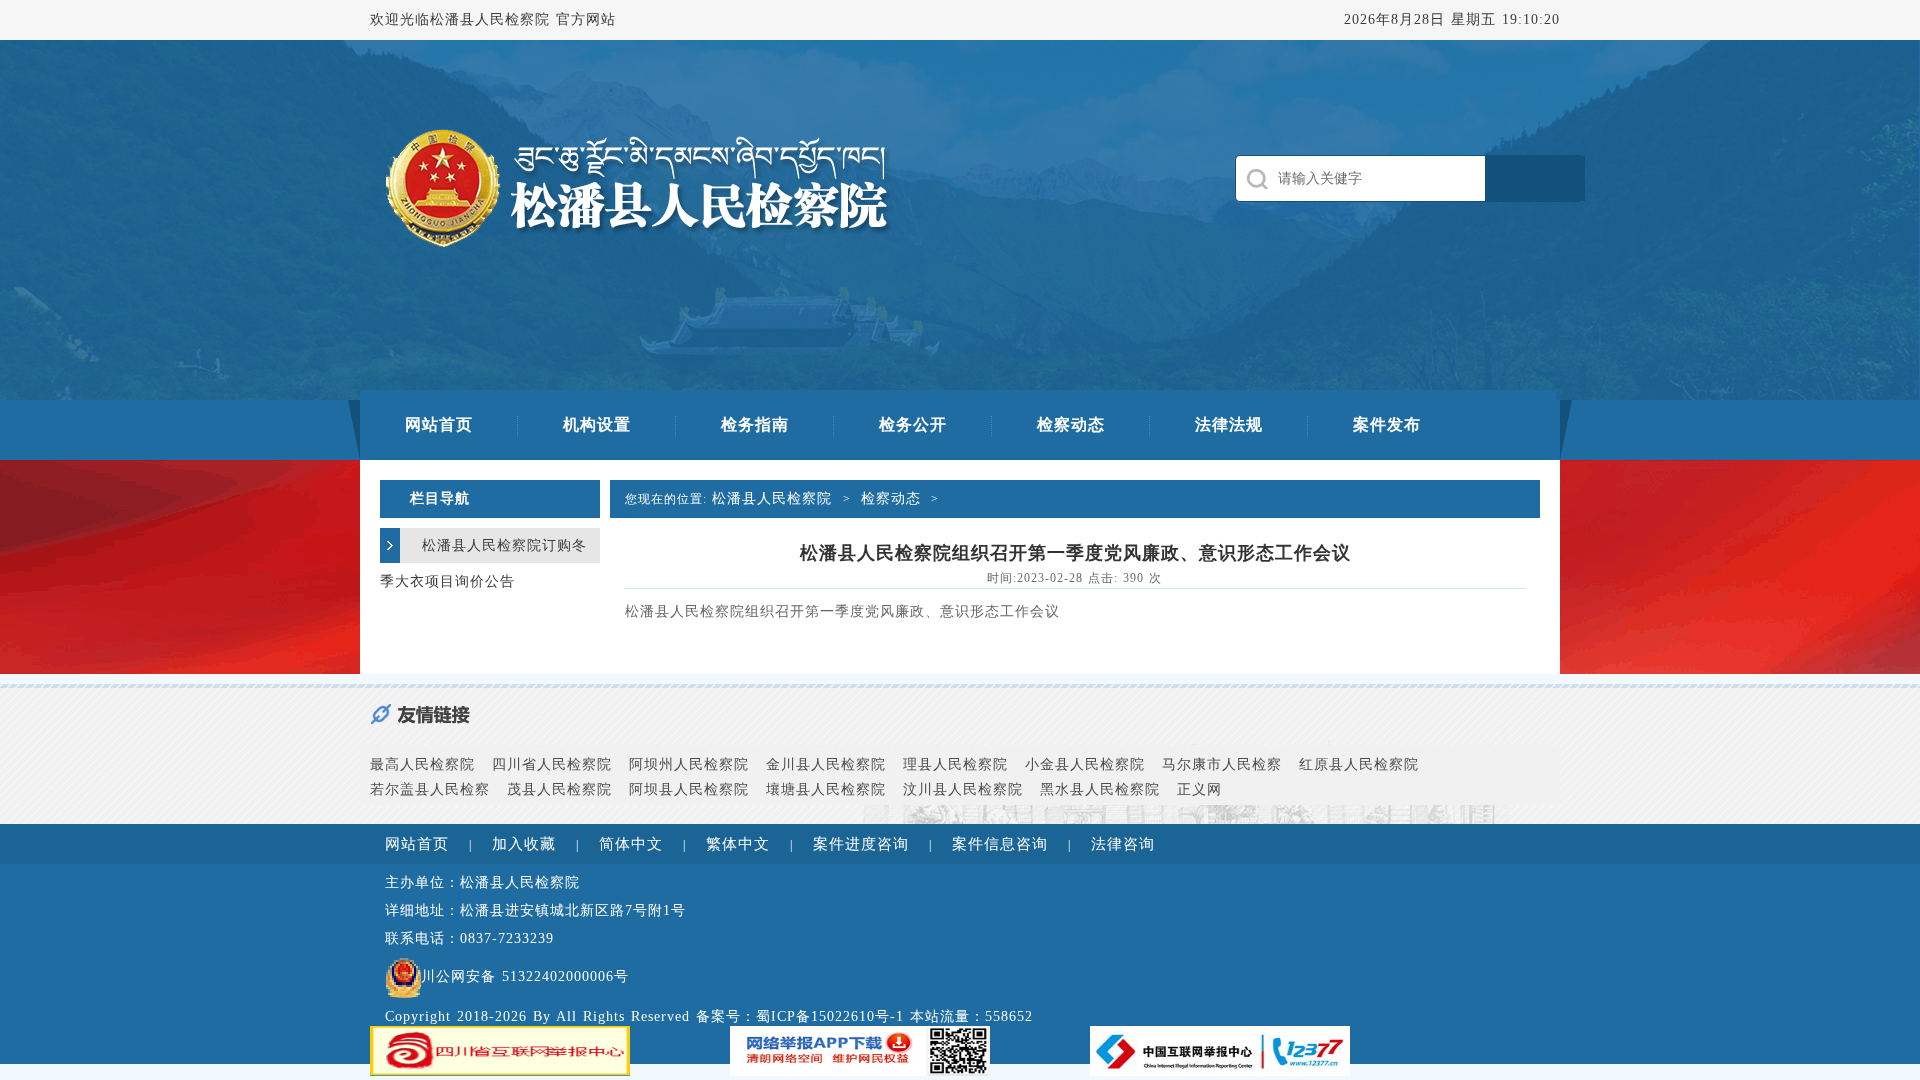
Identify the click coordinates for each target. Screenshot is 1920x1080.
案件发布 (1387, 424)
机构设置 (597, 424)
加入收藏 (524, 844)
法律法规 (1229, 424)
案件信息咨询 (1000, 844)
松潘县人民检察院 (775, 498)
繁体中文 (738, 844)
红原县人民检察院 (1359, 764)
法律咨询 (1123, 844)
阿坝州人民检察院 (689, 764)
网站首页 (439, 424)
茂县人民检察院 (559, 789)
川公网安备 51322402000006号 (525, 976)
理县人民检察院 (955, 764)
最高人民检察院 (422, 764)
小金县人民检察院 (1085, 764)
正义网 (1199, 789)
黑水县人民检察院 (1100, 789)
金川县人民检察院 (826, 764)
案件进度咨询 (861, 844)
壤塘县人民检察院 (826, 789)
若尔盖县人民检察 (430, 789)
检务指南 (755, 424)
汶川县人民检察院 (963, 789)
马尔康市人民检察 (1222, 764)
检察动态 (1071, 424)
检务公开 (913, 424)
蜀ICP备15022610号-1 (830, 1016)
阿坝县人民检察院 (689, 789)
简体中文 (631, 844)
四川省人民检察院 (552, 764)
